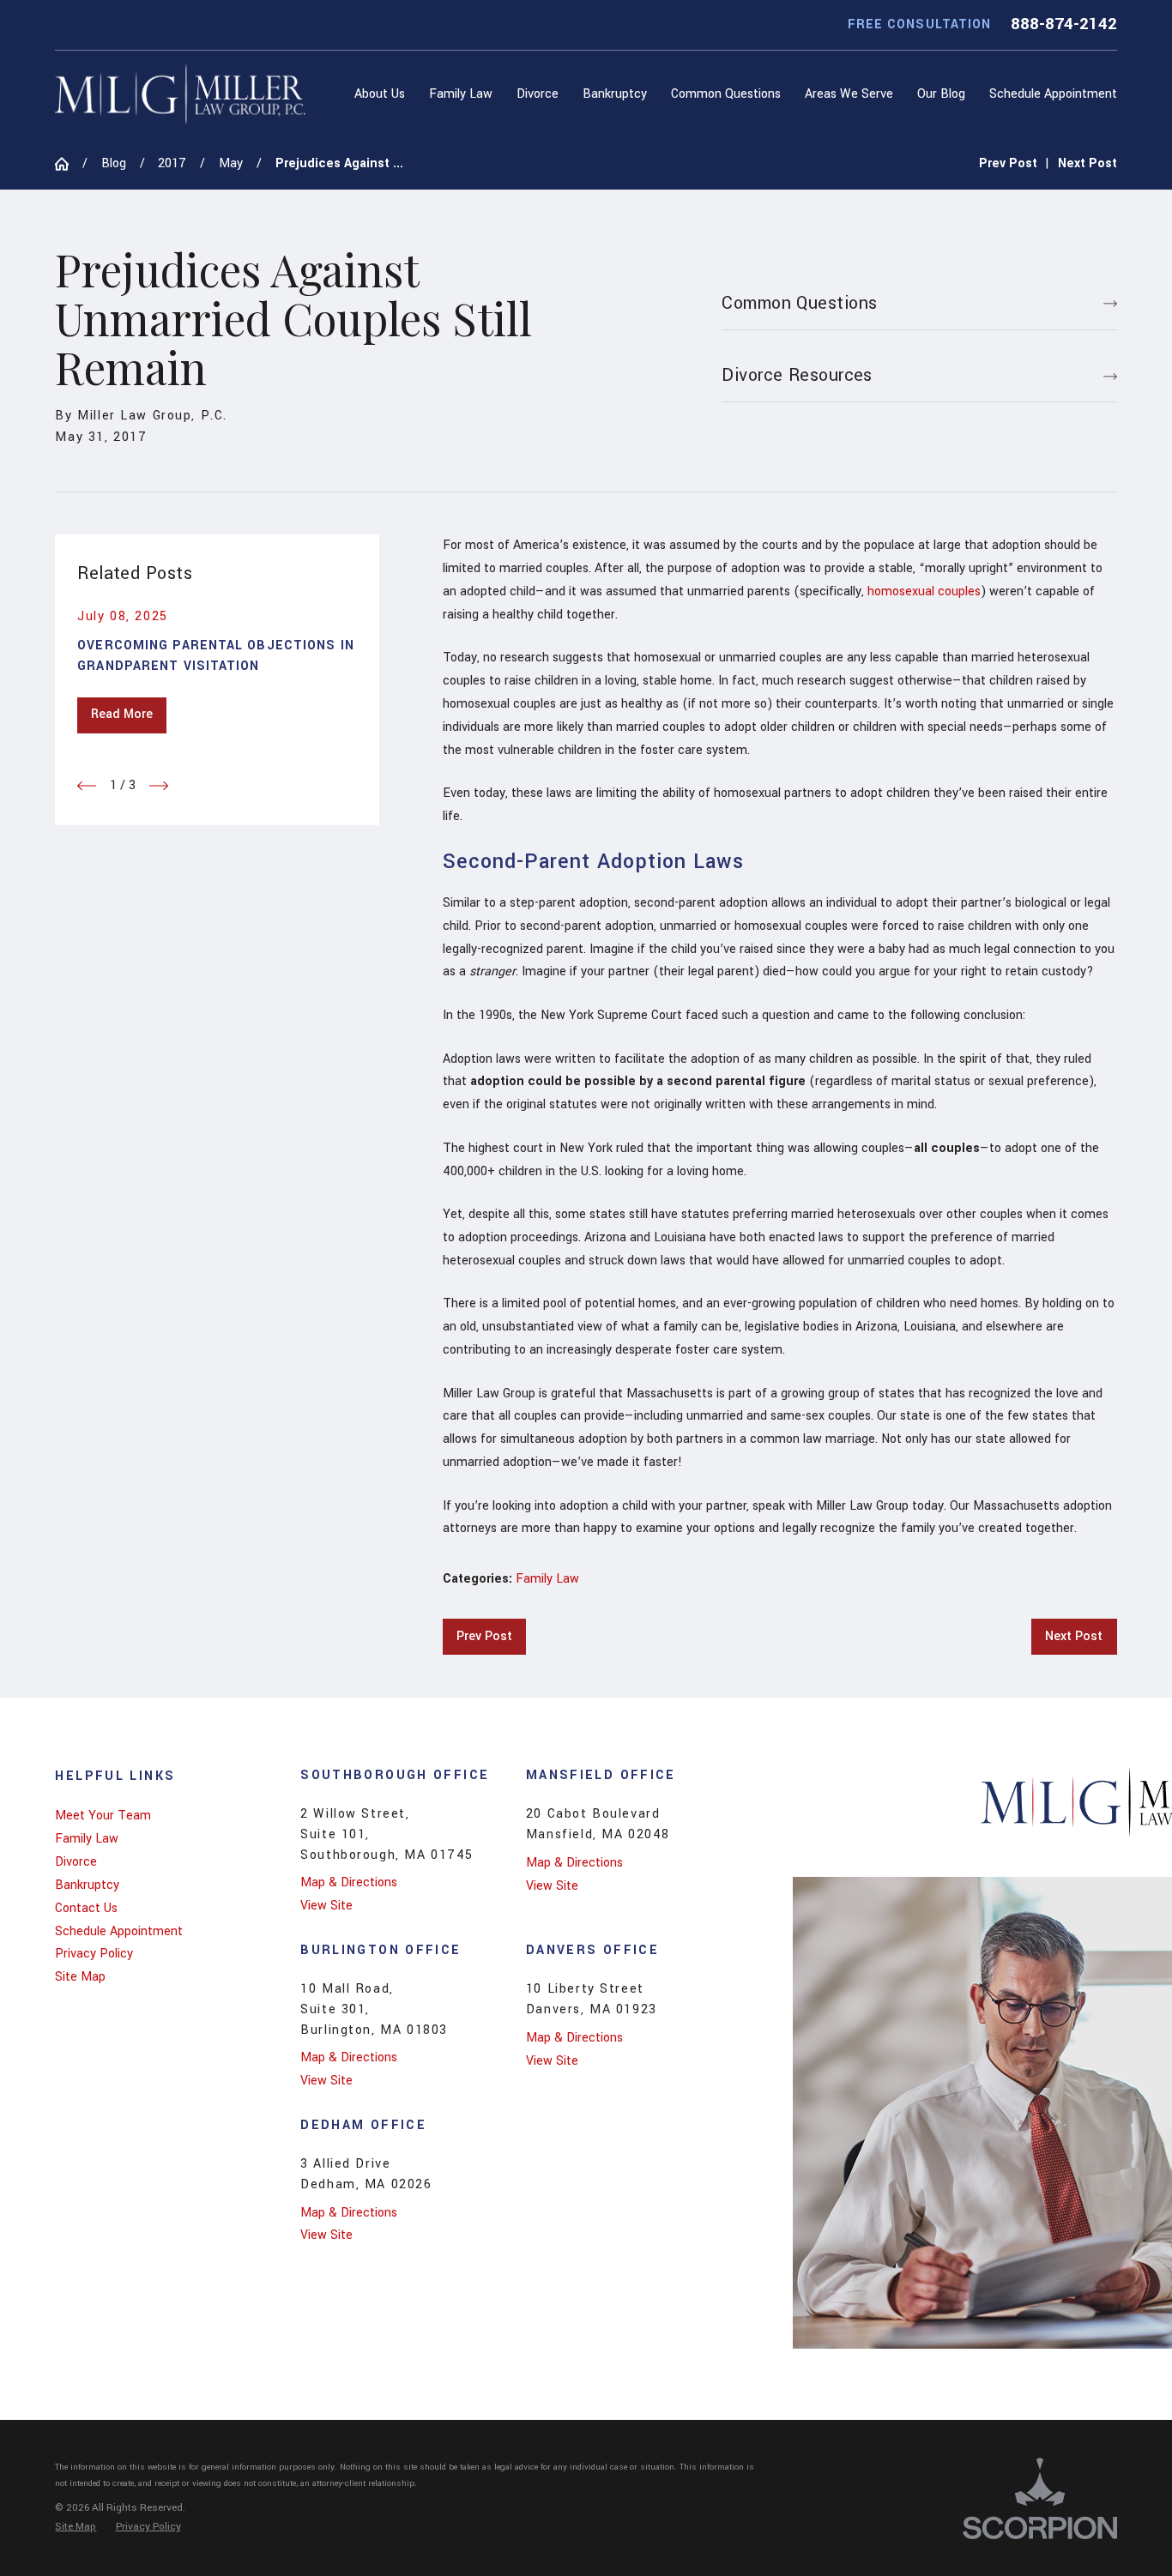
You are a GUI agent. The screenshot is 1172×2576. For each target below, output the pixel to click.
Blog (114, 163)
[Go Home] (69, 164)
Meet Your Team (103, 1816)
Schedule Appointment (119, 1931)
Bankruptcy (87, 1885)
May (231, 163)
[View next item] (159, 786)
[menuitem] (384, 94)
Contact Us (86, 1908)
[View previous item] (87, 786)
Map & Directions (349, 1882)
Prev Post (484, 1636)
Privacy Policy (94, 1954)
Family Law (547, 1579)
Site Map (80, 1977)
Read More (122, 714)
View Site (326, 1906)
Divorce (76, 1862)
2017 (172, 163)
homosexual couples (924, 591)
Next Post (1074, 1636)
